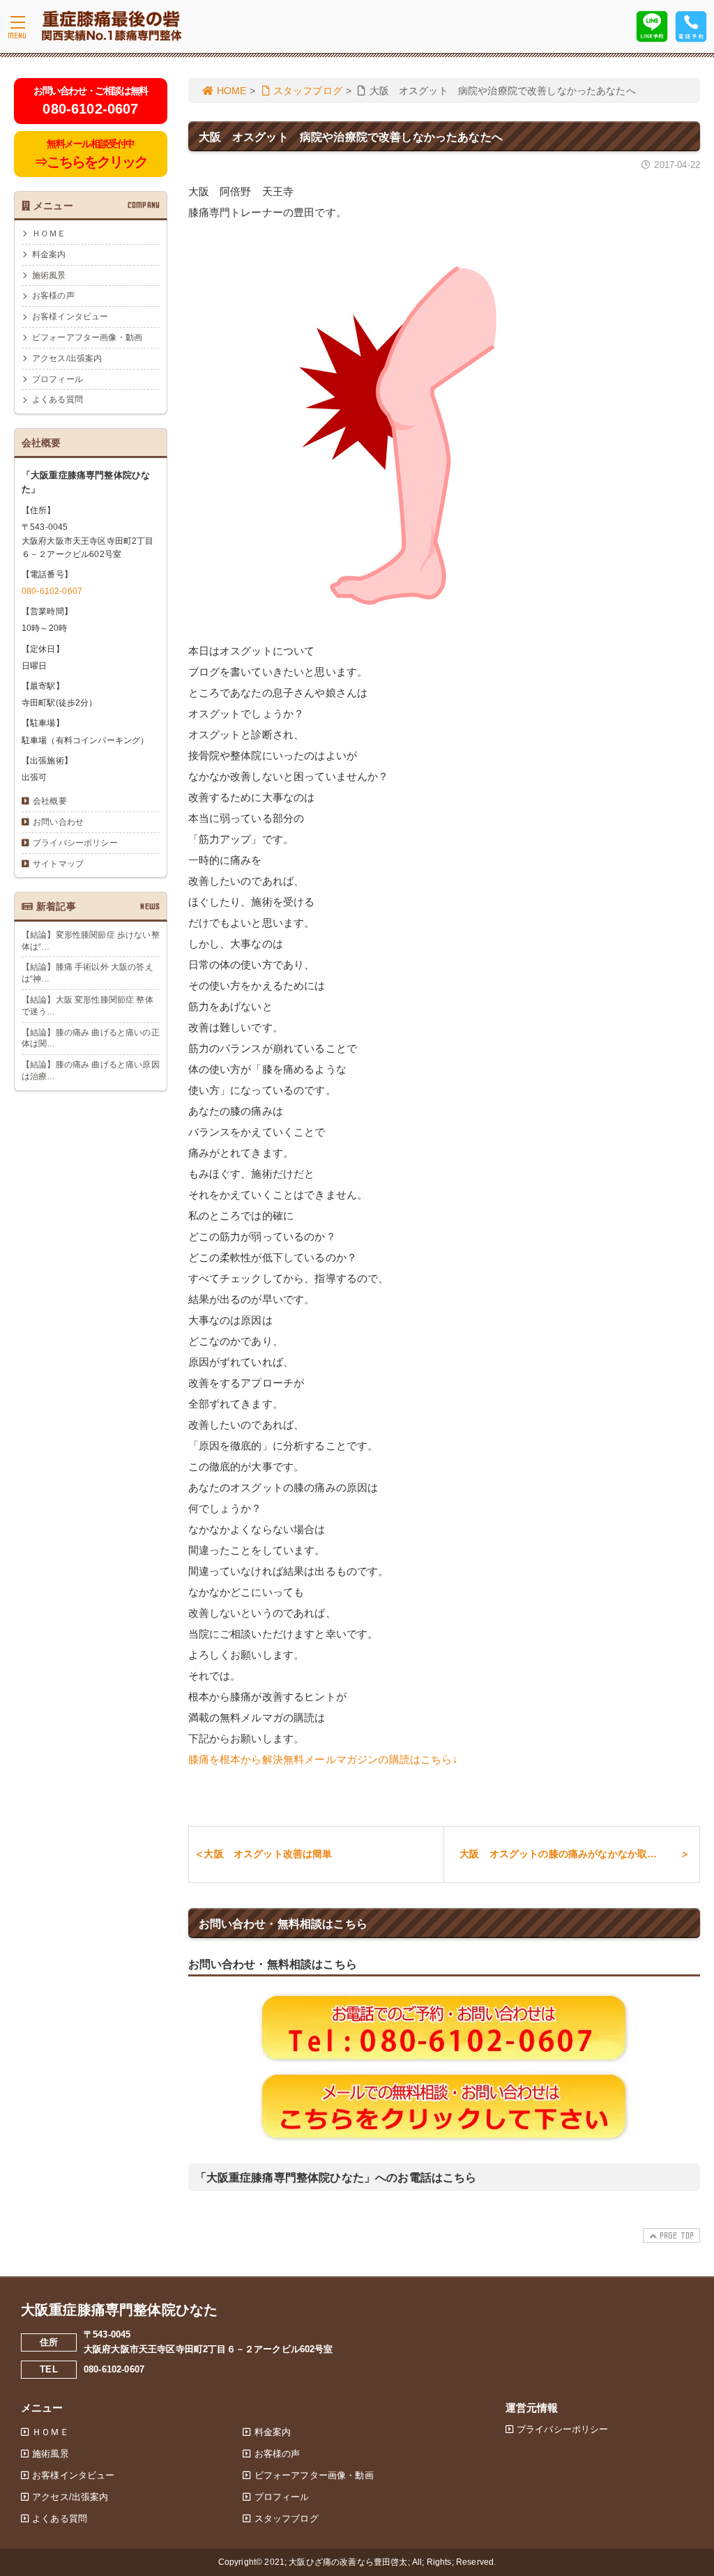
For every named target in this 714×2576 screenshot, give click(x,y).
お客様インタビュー (70, 317)
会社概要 (50, 801)
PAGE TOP (677, 2235)
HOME (232, 91)
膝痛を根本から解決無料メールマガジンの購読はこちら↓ (323, 1759)
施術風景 (49, 275)
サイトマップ (58, 864)
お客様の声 (53, 296)
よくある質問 (58, 399)
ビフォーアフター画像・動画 (87, 337)
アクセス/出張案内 (67, 358)
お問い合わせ (58, 822)
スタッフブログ (308, 91)
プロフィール (58, 379)
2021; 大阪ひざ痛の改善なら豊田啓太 (336, 2562)
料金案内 (49, 254)
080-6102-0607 (52, 591)
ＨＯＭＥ (49, 234)
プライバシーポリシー (75, 843)
